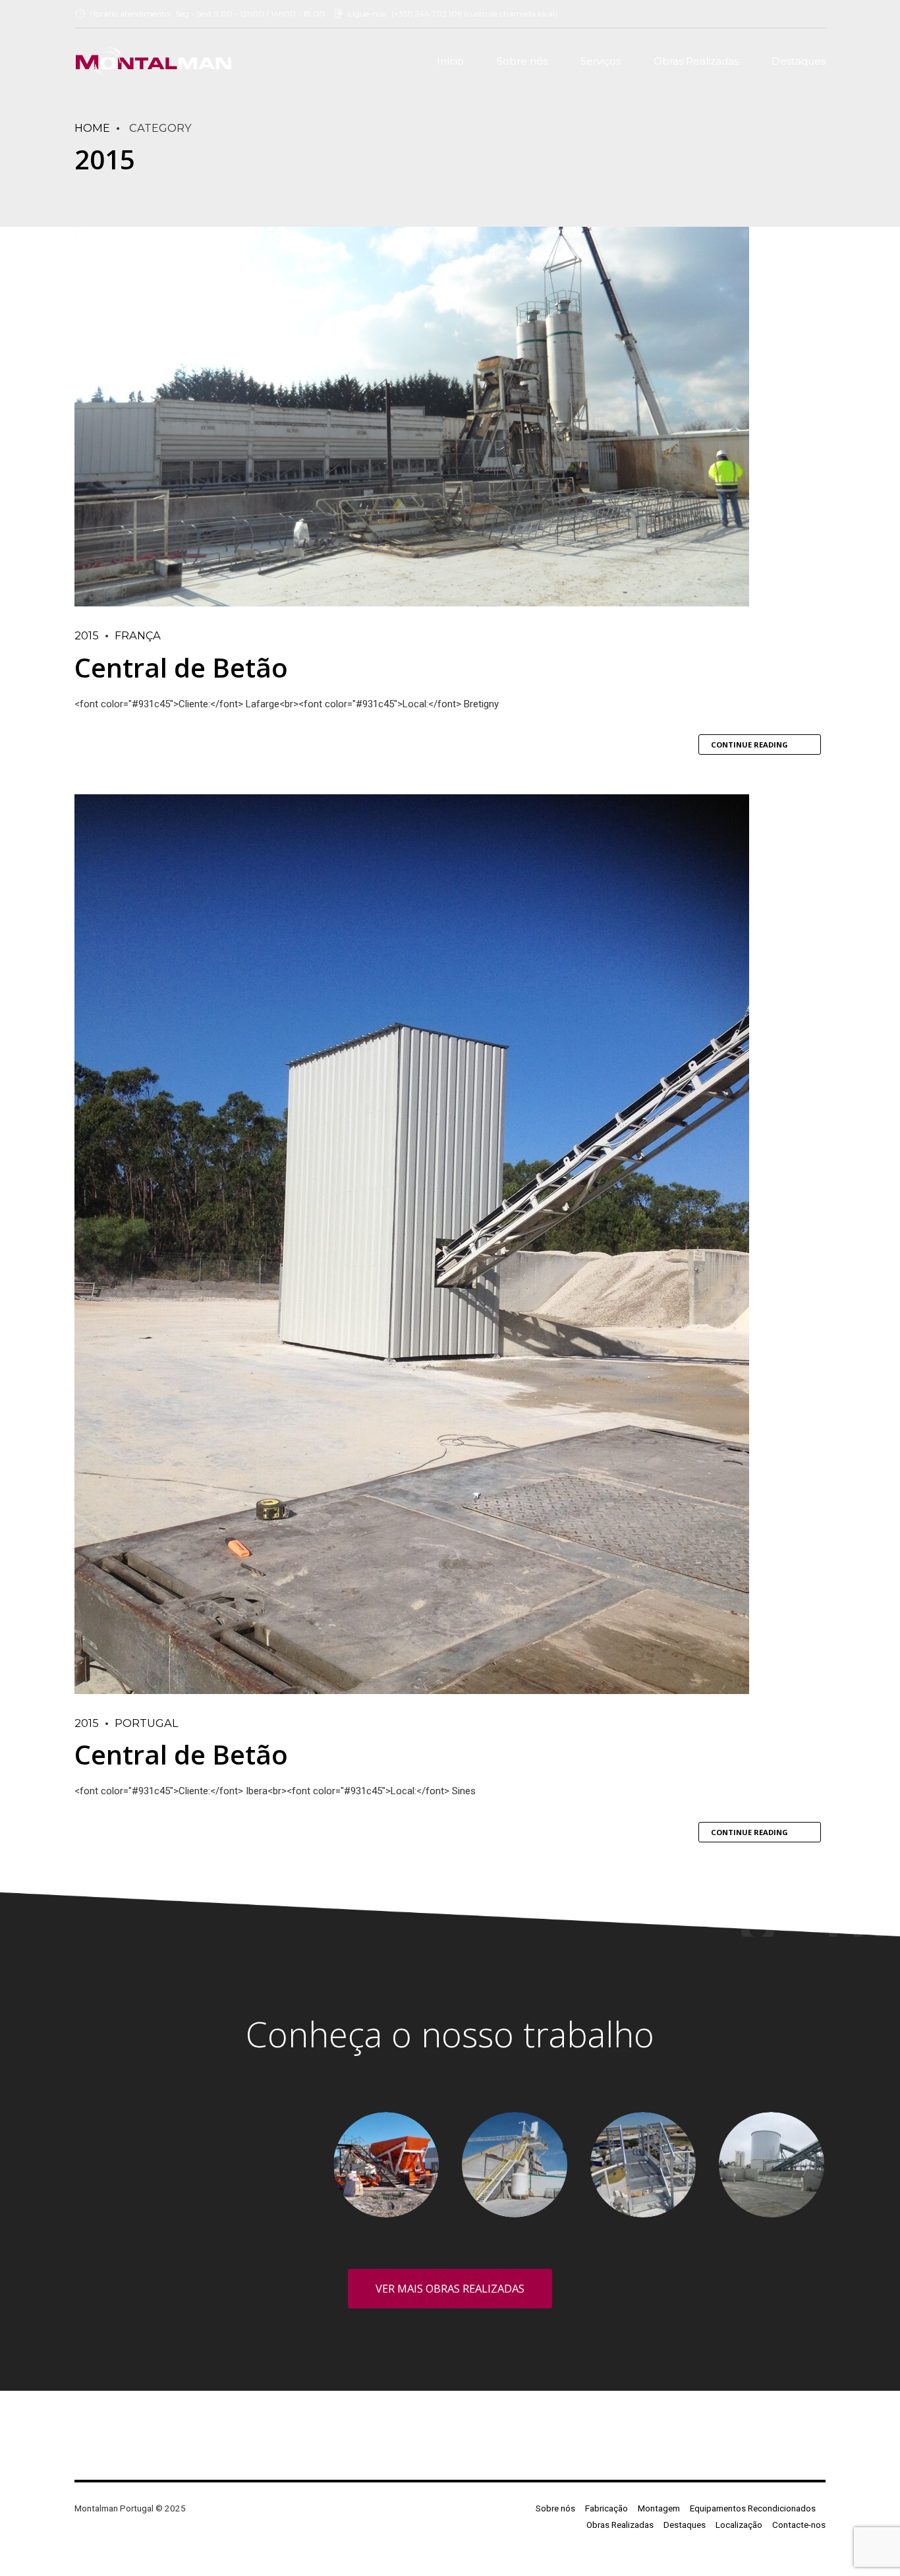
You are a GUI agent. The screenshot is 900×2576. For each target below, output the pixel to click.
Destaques (799, 61)
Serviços (601, 61)
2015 (87, 635)
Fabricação (606, 2508)
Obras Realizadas (696, 61)
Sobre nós (522, 61)
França (138, 635)
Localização (739, 2525)
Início (450, 61)
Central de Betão (181, 667)
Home (92, 128)
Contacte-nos (799, 2525)
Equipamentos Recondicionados (753, 2508)
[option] (129, 2114)
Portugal (147, 1723)
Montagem (659, 2508)
